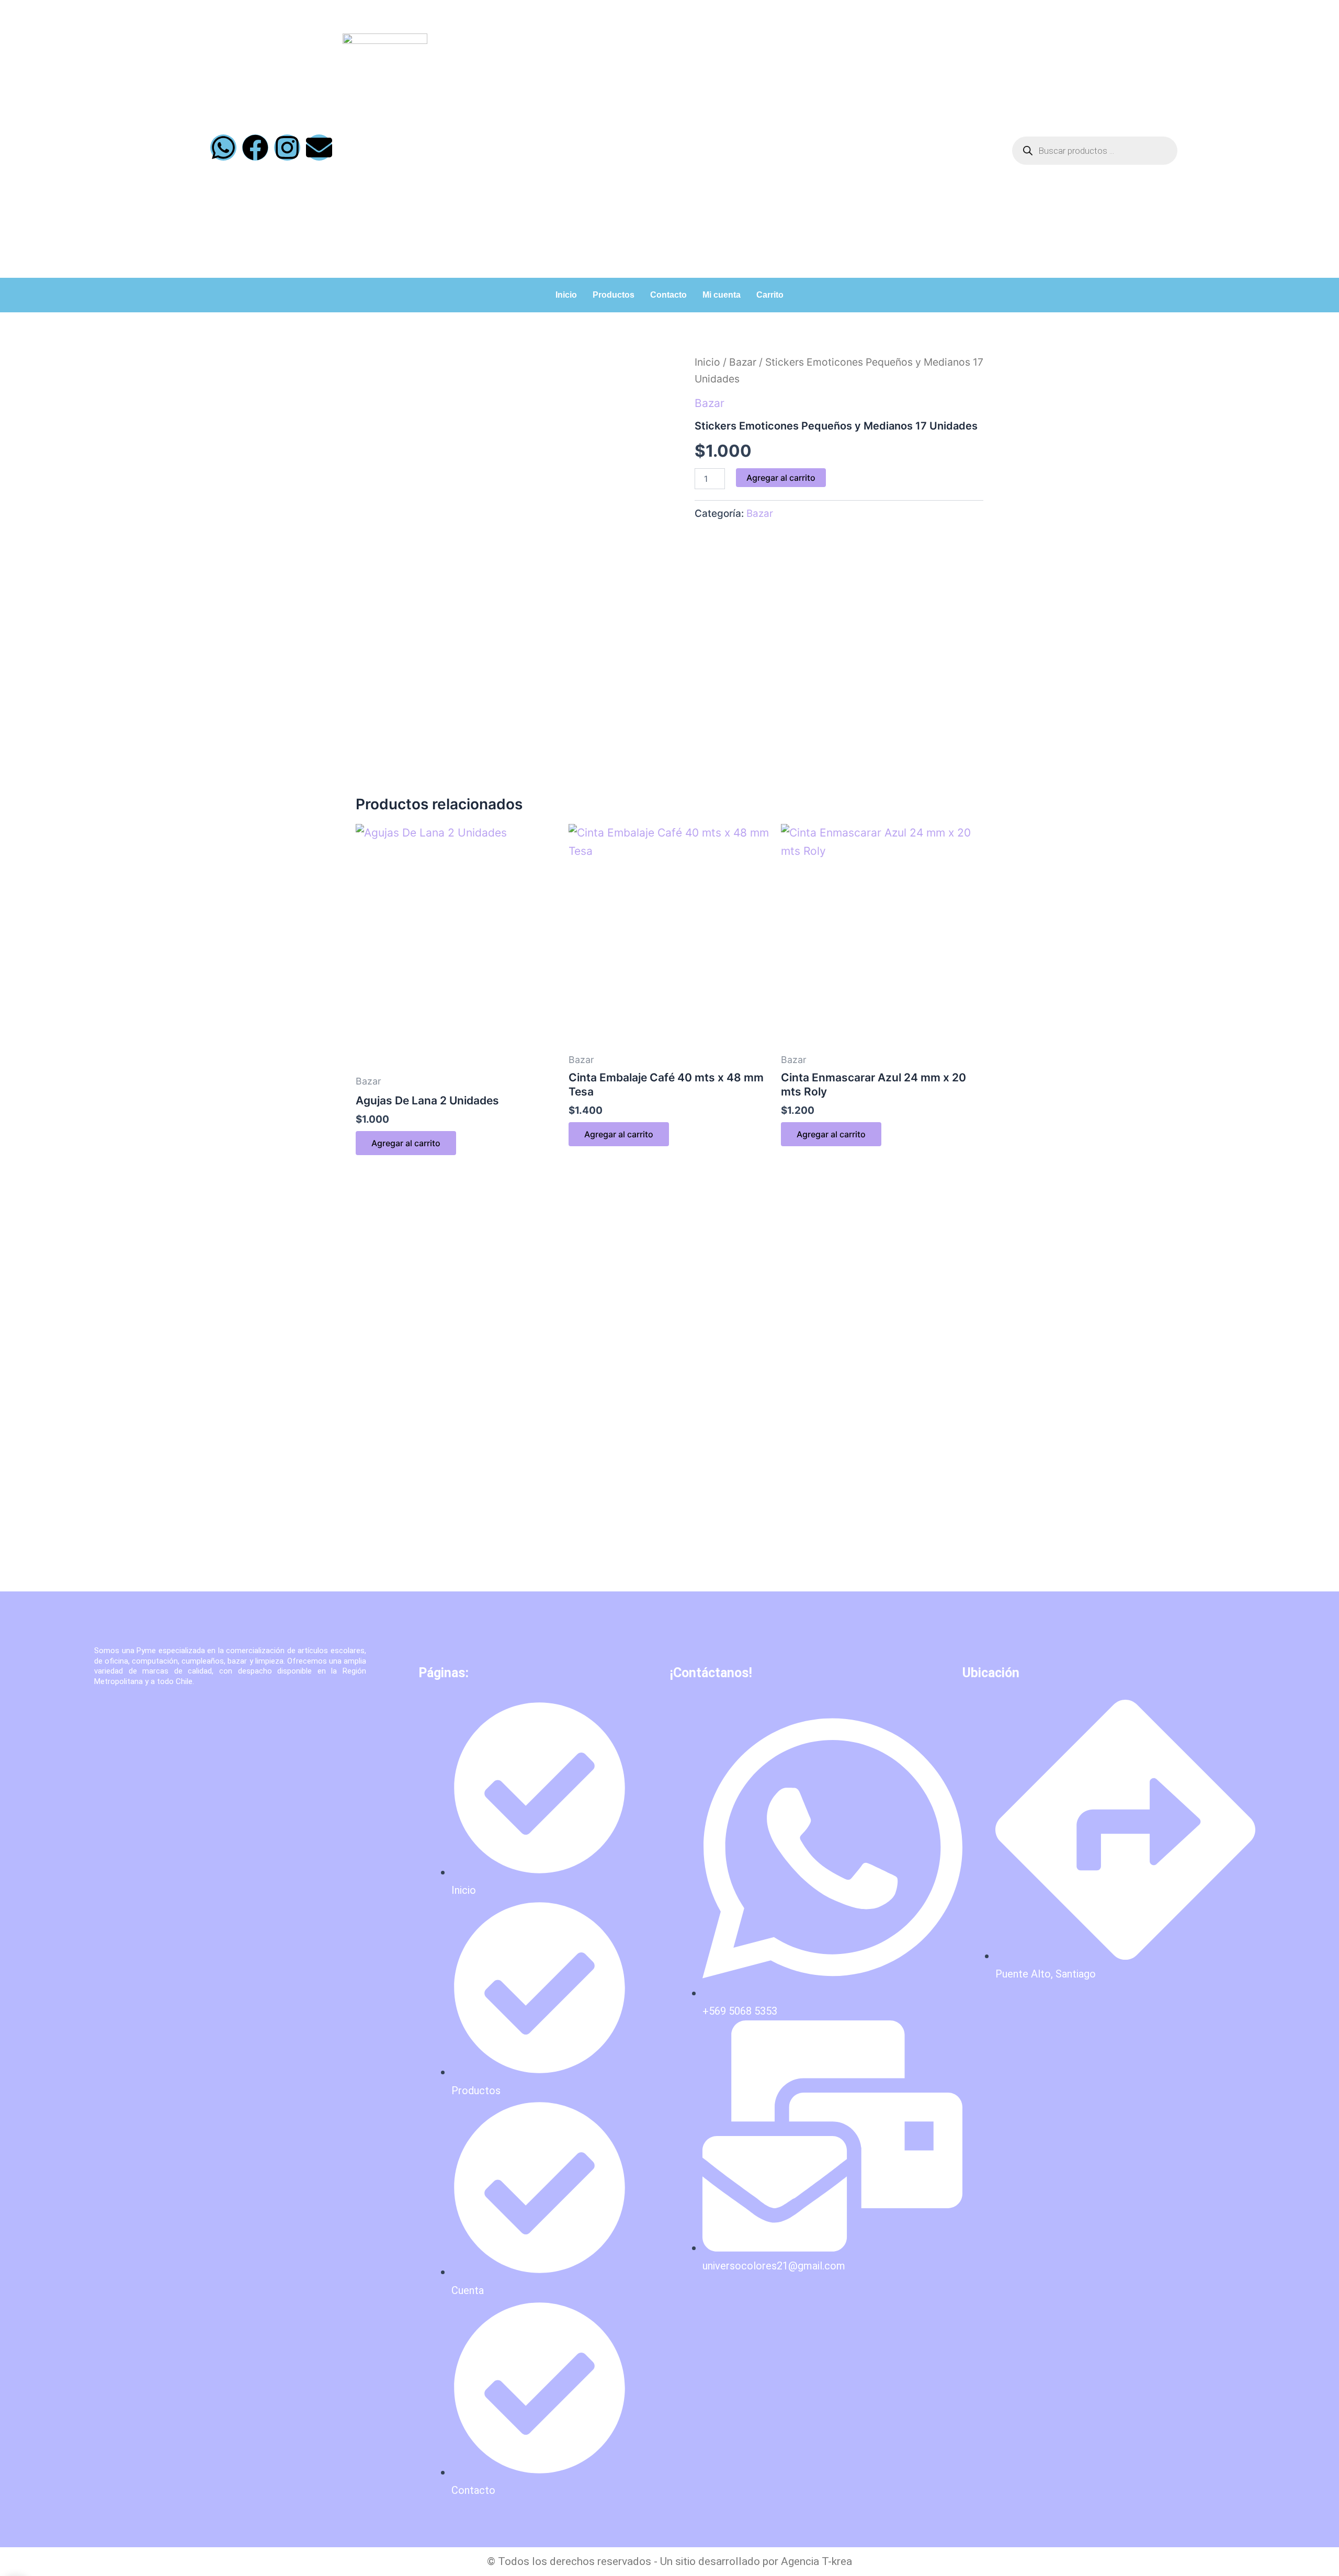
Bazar (743, 362)
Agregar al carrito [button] (406, 1143)
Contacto (668, 295)
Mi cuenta (722, 295)
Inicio (566, 295)
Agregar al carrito (781, 478)
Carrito (770, 295)
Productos (614, 295)
